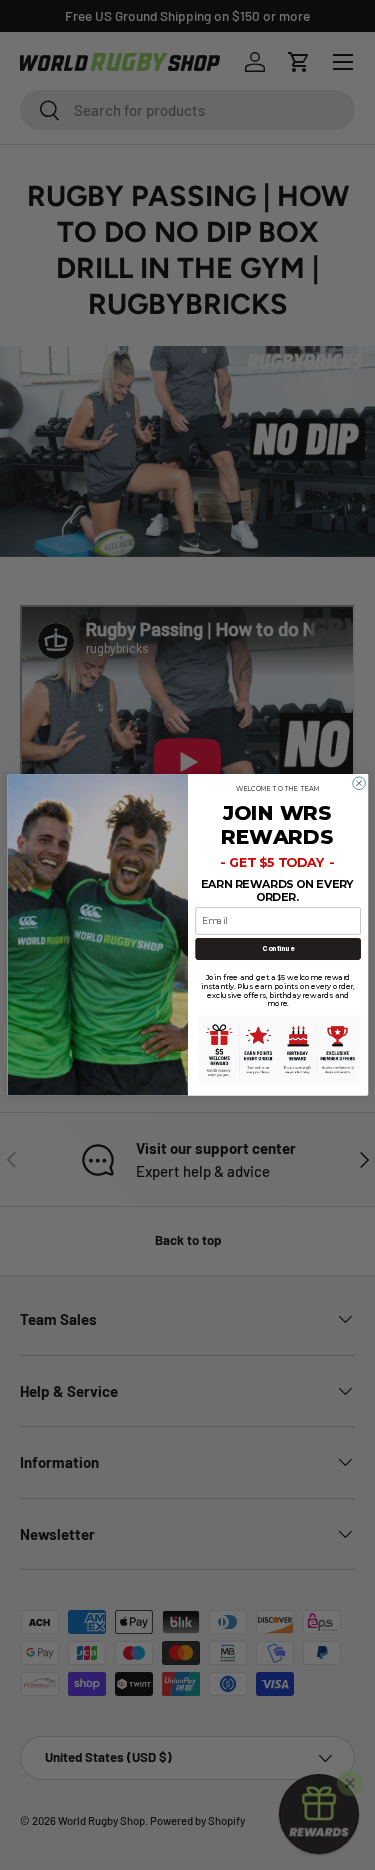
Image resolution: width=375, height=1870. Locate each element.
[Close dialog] (358, 783)
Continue (277, 948)
